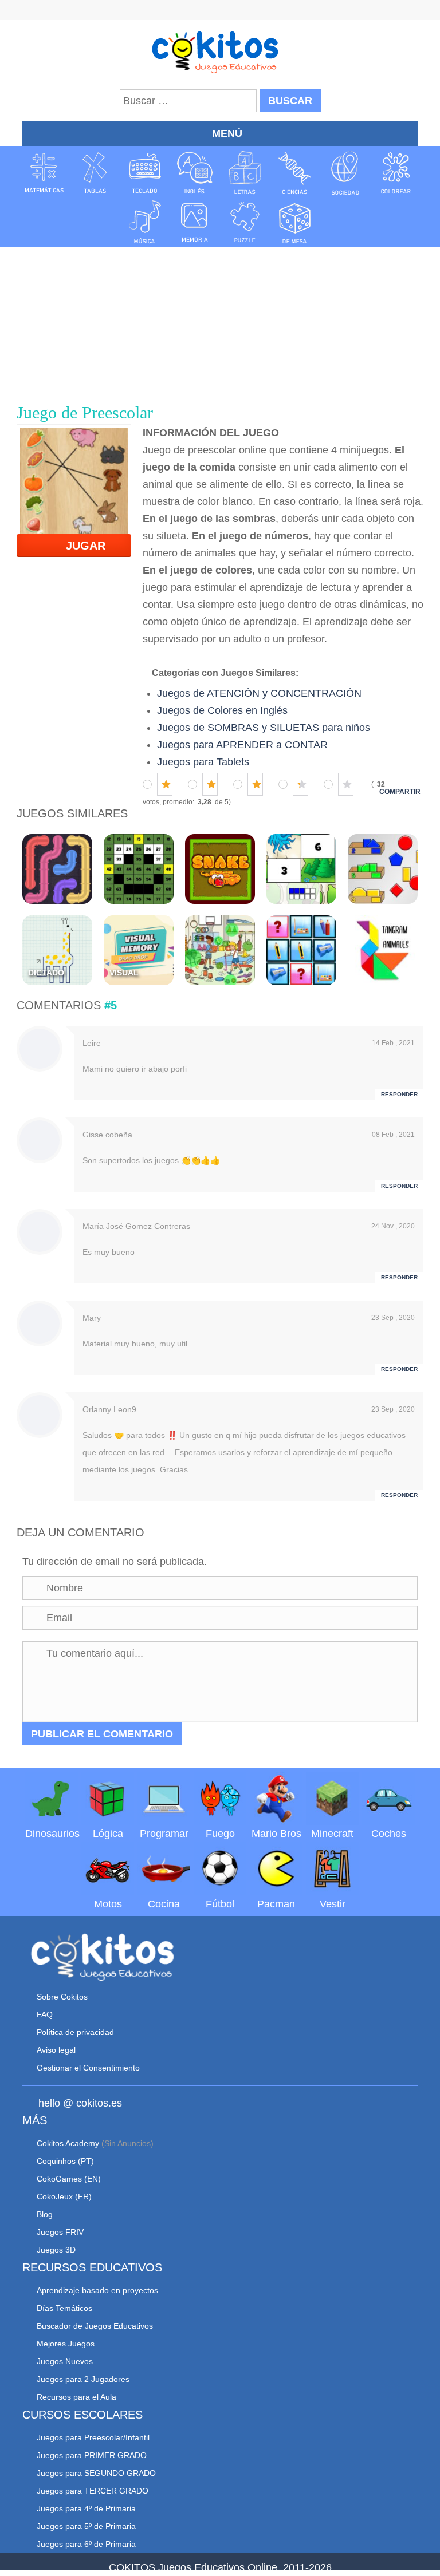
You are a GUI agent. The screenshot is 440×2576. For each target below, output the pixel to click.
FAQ (45, 2014)
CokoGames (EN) (69, 2179)
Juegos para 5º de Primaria (86, 2526)
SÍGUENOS (220, 11)
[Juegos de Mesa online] (295, 222)
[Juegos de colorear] (396, 173)
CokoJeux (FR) (64, 2196)
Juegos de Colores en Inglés (222, 710)
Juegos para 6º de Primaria (86, 2544)
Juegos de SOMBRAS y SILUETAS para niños (264, 728)
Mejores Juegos (66, 2344)
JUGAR (79, 546)
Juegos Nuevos (65, 2361)
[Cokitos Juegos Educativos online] (220, 51)
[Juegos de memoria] (195, 222)
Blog (45, 2214)
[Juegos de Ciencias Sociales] (345, 173)
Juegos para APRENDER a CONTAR (242, 745)
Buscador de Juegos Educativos (95, 2326)
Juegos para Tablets (203, 762)
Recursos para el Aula (76, 2397)
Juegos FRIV (60, 2232)
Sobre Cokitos (62, 1997)
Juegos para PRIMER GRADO (92, 2455)
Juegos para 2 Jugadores (83, 2379)
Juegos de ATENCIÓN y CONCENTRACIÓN (259, 693)
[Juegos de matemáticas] (44, 173)
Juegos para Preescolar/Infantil (93, 2437)
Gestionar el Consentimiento (88, 2068)
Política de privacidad (75, 2032)
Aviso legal (56, 2050)
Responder (399, 1094)
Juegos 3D (56, 2250)
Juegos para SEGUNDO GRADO (96, 2473)
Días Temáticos (64, 2308)
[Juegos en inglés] (195, 173)
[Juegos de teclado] (145, 173)
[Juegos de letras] (245, 173)
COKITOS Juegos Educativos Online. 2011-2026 (220, 2567)
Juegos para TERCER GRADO (93, 2491)
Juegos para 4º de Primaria (86, 2508)
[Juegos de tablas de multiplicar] (95, 173)
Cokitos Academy (68, 2143)
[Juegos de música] (145, 222)
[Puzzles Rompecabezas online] (245, 222)
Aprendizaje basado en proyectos (97, 2290)
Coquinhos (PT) (65, 2161)
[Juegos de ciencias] (295, 173)
